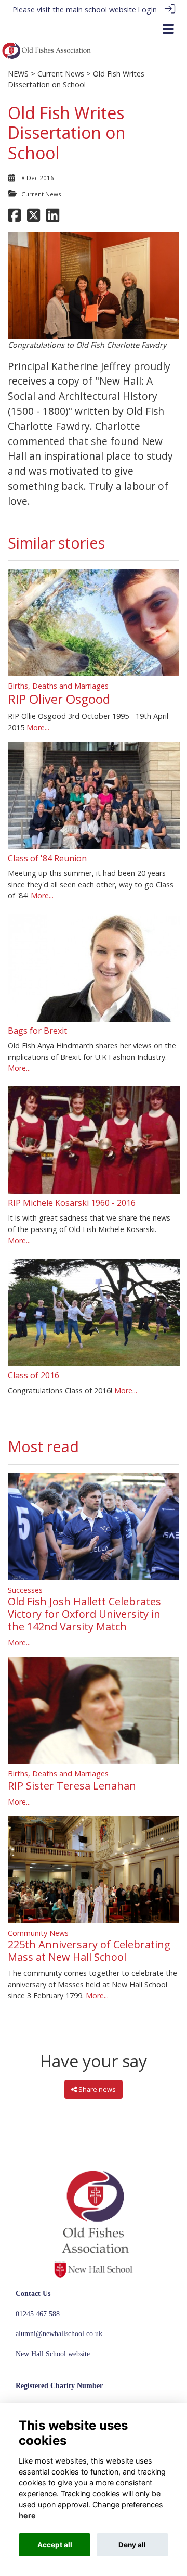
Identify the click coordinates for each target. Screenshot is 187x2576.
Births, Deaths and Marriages (58, 686)
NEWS (18, 74)
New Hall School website (53, 2354)
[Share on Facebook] (14, 218)
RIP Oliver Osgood (59, 699)
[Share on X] (34, 218)
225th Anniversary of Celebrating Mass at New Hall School (89, 1951)
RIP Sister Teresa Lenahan (72, 1786)
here (27, 2515)
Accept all (55, 2545)
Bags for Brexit (37, 1031)
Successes (25, 1590)
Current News (61, 74)
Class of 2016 (34, 1375)
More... (38, 727)
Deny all (132, 2545)
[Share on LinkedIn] (53, 218)
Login (147, 10)
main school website (101, 10)
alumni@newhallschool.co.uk (59, 2333)
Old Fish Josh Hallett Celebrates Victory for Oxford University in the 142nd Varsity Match (84, 1614)
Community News (38, 1933)
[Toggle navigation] (168, 29)
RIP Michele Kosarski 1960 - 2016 (72, 1203)
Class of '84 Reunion (47, 858)
